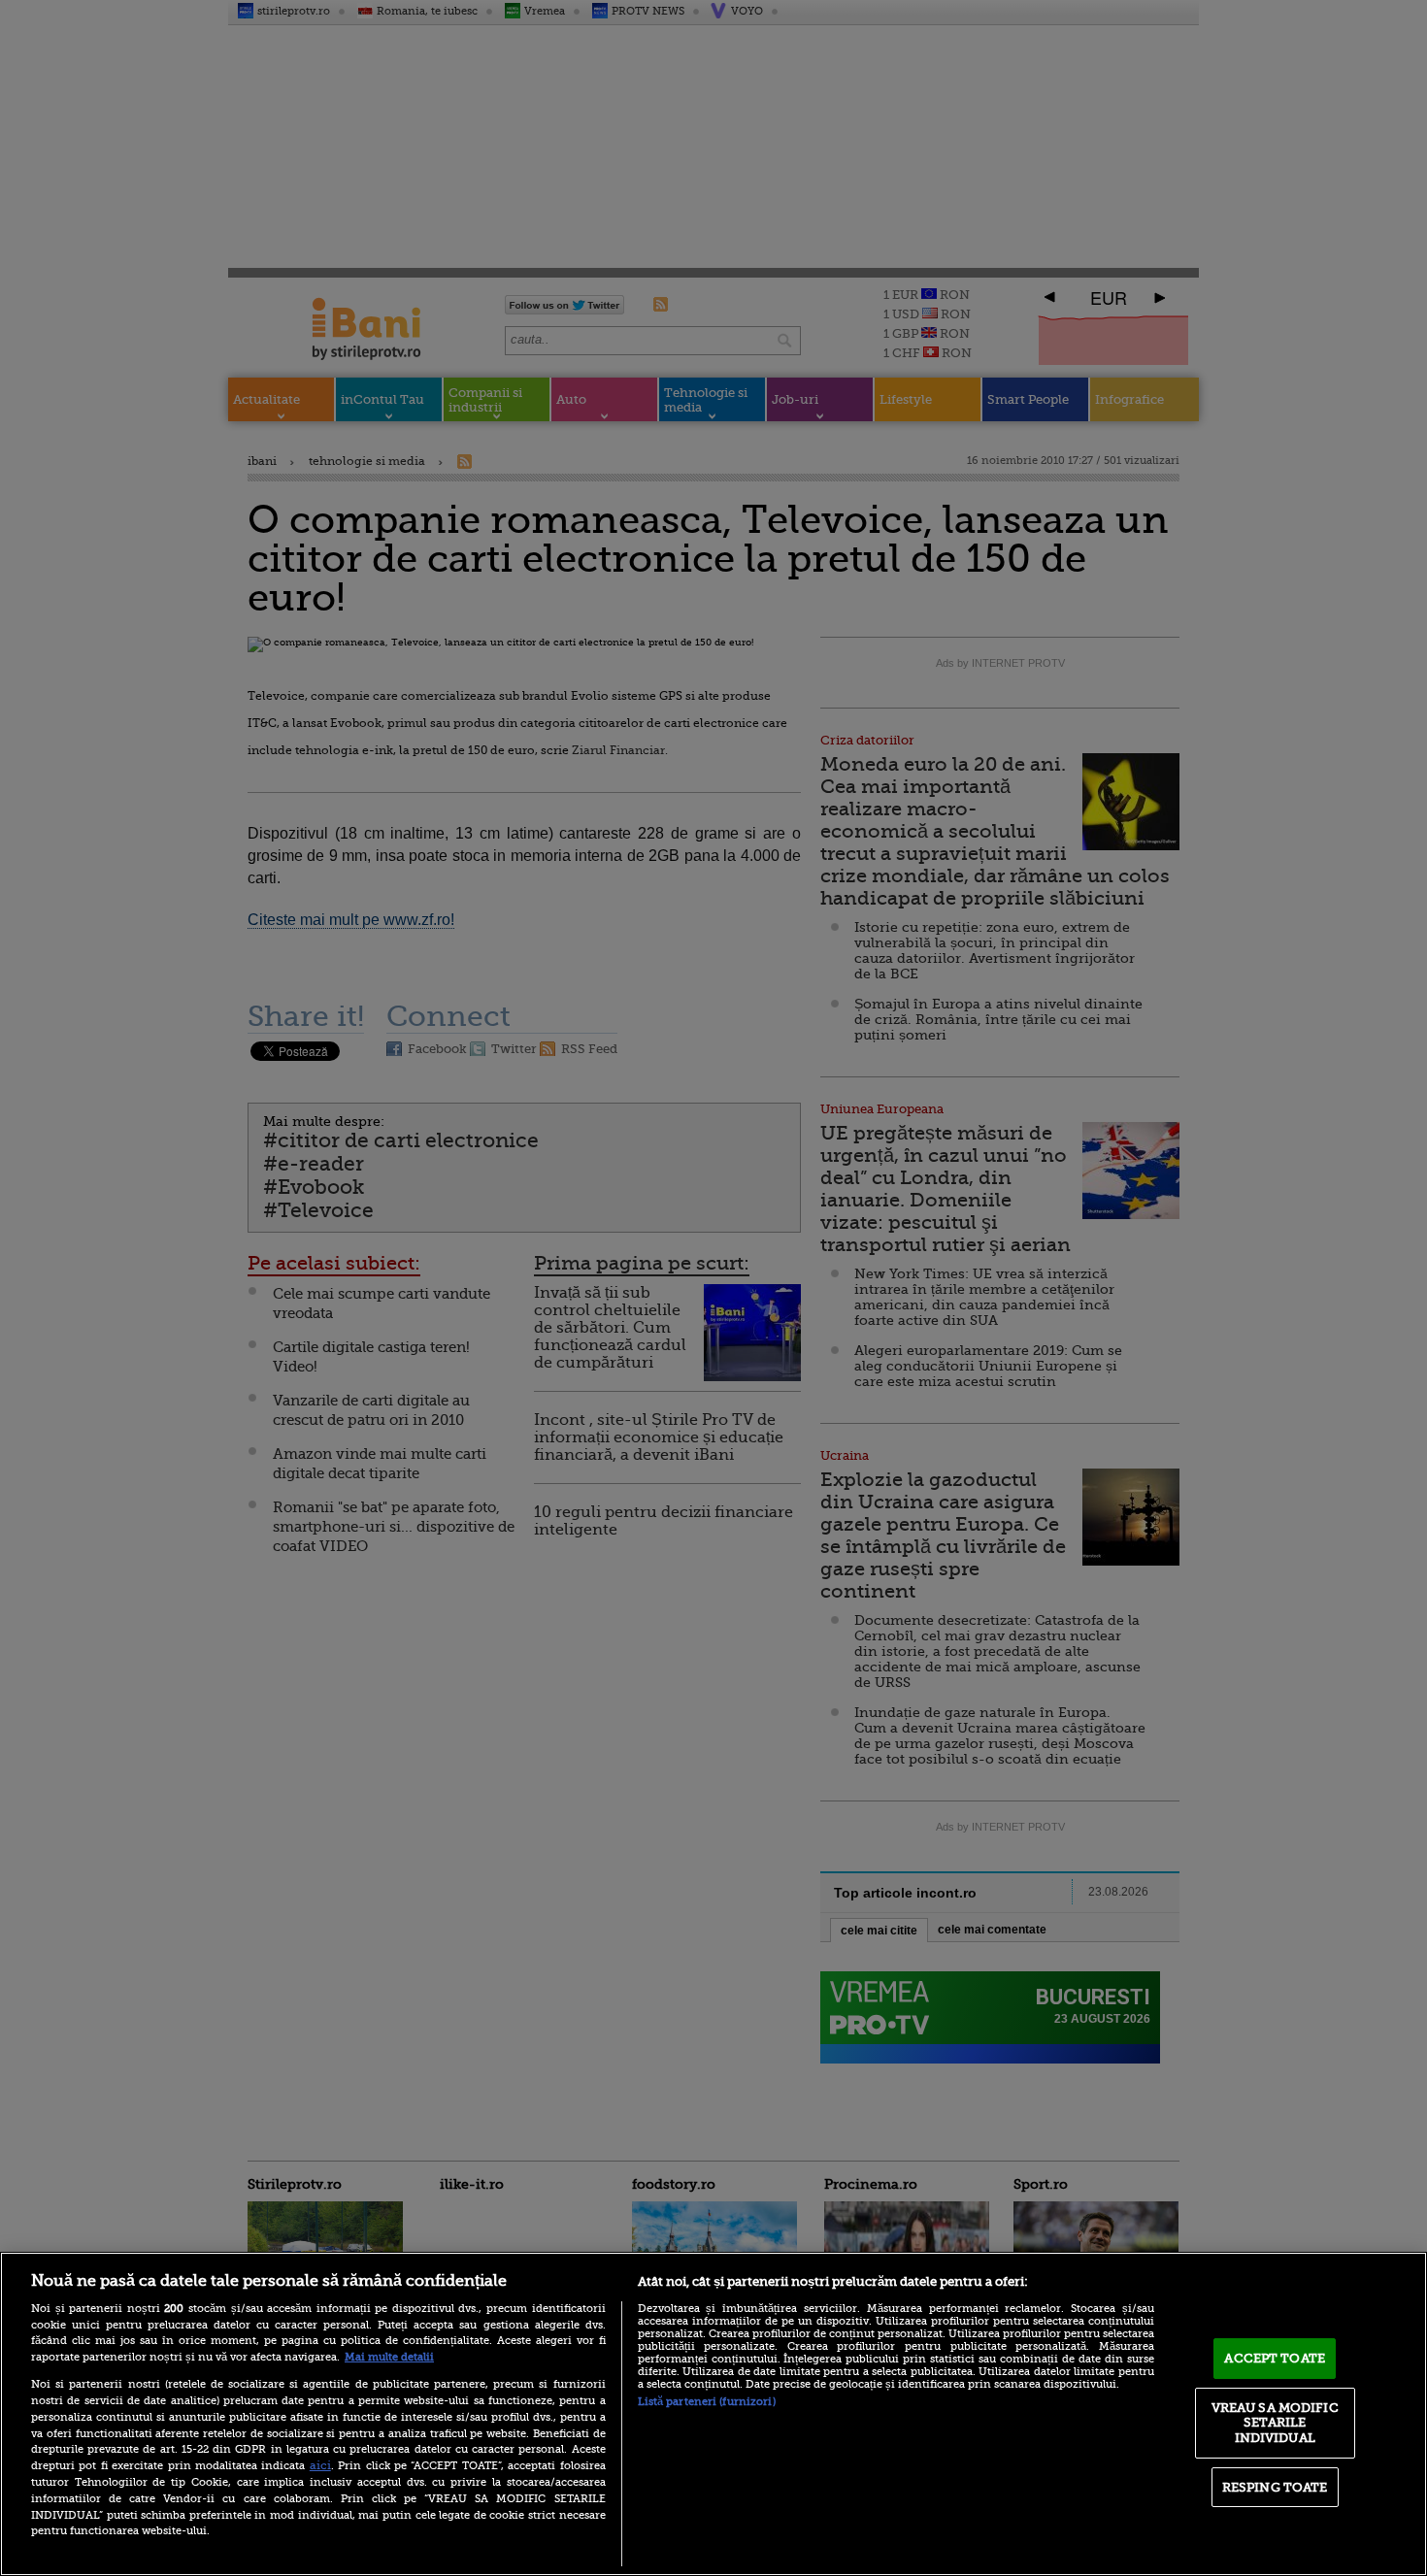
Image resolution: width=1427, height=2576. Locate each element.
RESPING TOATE (1275, 2487)
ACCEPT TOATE (1275, 2358)
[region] (713, 2414)
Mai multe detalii (389, 2357)
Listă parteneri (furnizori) (707, 2402)
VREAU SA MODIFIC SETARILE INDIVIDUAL (1275, 2423)
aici (320, 2465)
